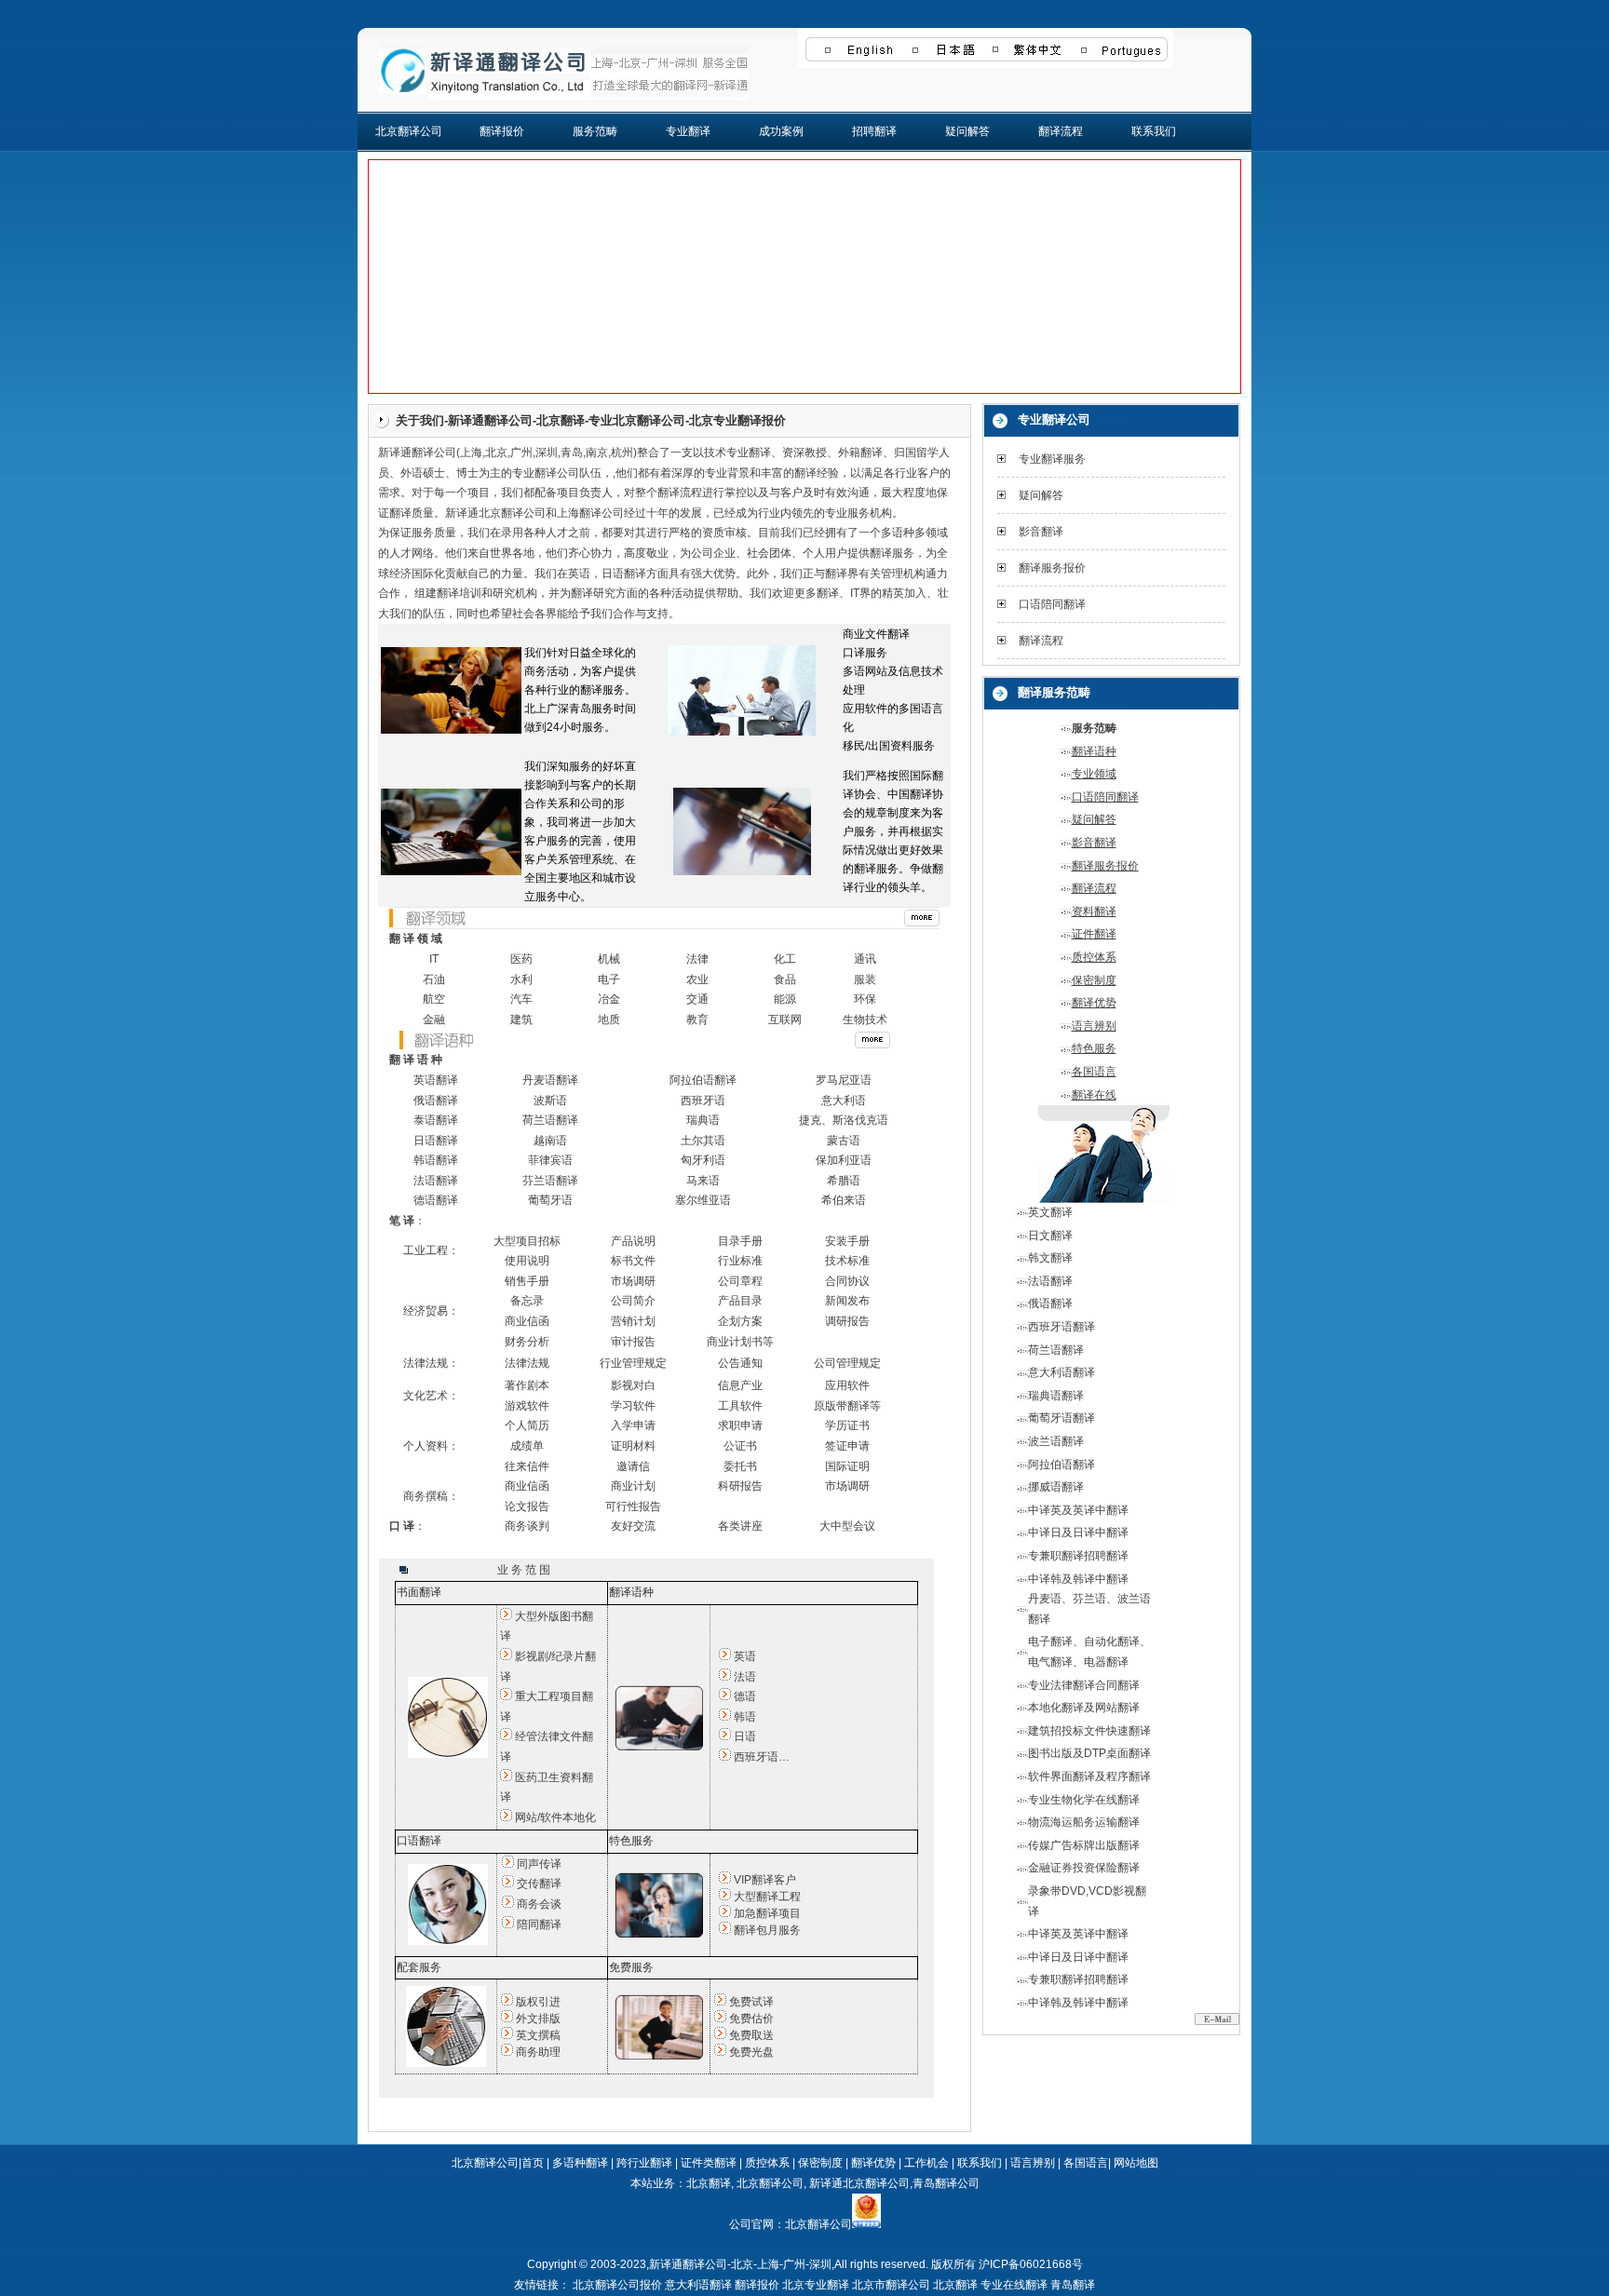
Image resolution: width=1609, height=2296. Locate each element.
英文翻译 (1050, 1212)
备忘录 (527, 1301)
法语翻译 (436, 1181)
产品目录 (740, 1301)
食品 (785, 979)
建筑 (521, 1020)
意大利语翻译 (1061, 1372)
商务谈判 (527, 1526)
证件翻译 (1094, 934)
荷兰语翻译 (550, 1120)
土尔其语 (703, 1141)
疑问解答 (967, 131)
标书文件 (633, 1261)
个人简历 (527, 1425)
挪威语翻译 (1056, 1487)
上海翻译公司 (590, 513)
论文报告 (527, 1506)
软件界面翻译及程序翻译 (1089, 1776)
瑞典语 (703, 1120)
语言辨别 (1094, 1026)
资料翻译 (1094, 912)
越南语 (550, 1141)
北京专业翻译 (816, 2285)
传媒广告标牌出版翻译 (1084, 1845)
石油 (434, 979)
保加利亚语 (844, 1160)
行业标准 (740, 1261)
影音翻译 (1041, 532)
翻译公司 (434, 452)
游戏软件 (527, 1406)
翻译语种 (1094, 751)
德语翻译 (436, 1200)
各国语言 (1094, 1072)
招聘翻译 (874, 131)
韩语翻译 (436, 1160)
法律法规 (527, 1363)
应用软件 (847, 1385)
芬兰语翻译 (550, 1181)
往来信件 (527, 1466)
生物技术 (865, 1020)
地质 (609, 1020)
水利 (521, 979)
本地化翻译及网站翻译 (1084, 1708)
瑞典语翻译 (1056, 1396)
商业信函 (527, 1321)
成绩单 (527, 1446)
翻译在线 (1094, 1095)
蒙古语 (844, 1141)
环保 (865, 999)
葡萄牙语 (550, 1200)
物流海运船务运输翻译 (1084, 1822)
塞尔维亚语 (703, 1200)
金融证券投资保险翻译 (1084, 1868)
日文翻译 (1050, 1236)
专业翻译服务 (1052, 459)
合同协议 (847, 1281)
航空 (434, 999)
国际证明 (847, 1466)
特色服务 (1094, 1048)
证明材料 (633, 1446)
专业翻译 (688, 131)
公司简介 (633, 1301)
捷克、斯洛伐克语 (844, 1120)
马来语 (703, 1181)
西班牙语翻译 (1061, 1327)
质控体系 (1094, 957)
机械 (609, 959)
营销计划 (633, 1321)
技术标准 (847, 1261)
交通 (697, 999)
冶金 (609, 999)
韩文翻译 (1050, 1258)
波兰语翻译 (1056, 1441)
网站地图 (1136, 2163)
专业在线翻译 (1014, 2285)
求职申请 (740, 1425)
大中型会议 (847, 1526)
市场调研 (633, 1281)
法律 (697, 959)
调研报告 (847, 1321)
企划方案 (740, 1321)
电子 (609, 979)
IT (434, 959)
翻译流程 (1061, 131)
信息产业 (740, 1385)
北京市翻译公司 (891, 2285)
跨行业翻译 (644, 2163)
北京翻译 (709, 2183)
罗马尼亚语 (844, 1080)
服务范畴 (595, 131)
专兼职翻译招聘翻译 (1078, 1556)
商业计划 (633, 1486)
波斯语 (550, 1101)
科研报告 (740, 1486)
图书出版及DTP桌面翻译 (1089, 1753)
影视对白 (633, 1385)
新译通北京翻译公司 (859, 2183)
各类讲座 (740, 1526)
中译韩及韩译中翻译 (1078, 1579)
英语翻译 (436, 1080)
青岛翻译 (1073, 2285)
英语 (579, 574)
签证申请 (847, 1446)
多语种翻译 (580, 2163)
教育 (697, 1020)
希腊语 (844, 1181)
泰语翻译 (436, 1120)
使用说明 (527, 1261)
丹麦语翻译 (550, 1080)
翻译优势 (1094, 1003)
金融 (434, 1020)
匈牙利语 (703, 1160)
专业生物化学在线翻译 (1084, 1800)
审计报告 (633, 1342)
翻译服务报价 (1052, 568)
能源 (785, 999)
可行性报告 (633, 1506)
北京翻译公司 (409, 131)
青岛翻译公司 (946, 2183)
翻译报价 (502, 131)
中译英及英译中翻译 (1078, 1510)
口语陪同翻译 (1052, 604)
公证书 (740, 1446)
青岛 (572, 452)
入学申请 (633, 1425)
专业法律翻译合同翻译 (1084, 1685)
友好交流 (633, 1526)
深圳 (547, 452)
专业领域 (1094, 774)
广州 (521, 452)
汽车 (521, 999)
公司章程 (740, 1281)
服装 (865, 979)
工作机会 (926, 2163)
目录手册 (740, 1241)
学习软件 (633, 1406)
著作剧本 (527, 1385)
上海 (471, 452)
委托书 (740, 1466)
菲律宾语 (550, 1160)
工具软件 (740, 1406)
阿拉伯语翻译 (703, 1080)
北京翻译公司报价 (617, 2285)
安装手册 (847, 1241)
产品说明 (633, 1241)
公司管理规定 (847, 1363)
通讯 (865, 959)
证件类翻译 (709, 2163)
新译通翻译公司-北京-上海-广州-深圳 (740, 2264)
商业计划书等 (740, 1342)
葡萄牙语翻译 (1061, 1418)
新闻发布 (847, 1301)
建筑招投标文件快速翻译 (1089, 1731)
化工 (785, 959)
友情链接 (536, 2285)
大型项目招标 (527, 1241)
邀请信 (633, 1466)
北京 (496, 452)
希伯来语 (844, 1200)
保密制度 (1094, 980)
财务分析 (527, 1342)
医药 (521, 959)
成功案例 (781, 131)
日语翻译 (624, 574)
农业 (697, 979)
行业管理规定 (633, 1363)
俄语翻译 (436, 1101)
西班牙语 (703, 1101)
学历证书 (847, 1425)
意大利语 (844, 1101)
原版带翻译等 (847, 1406)
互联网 (785, 1020)
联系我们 (1154, 131)
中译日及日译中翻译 (1078, 1533)
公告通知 (740, 1363)
